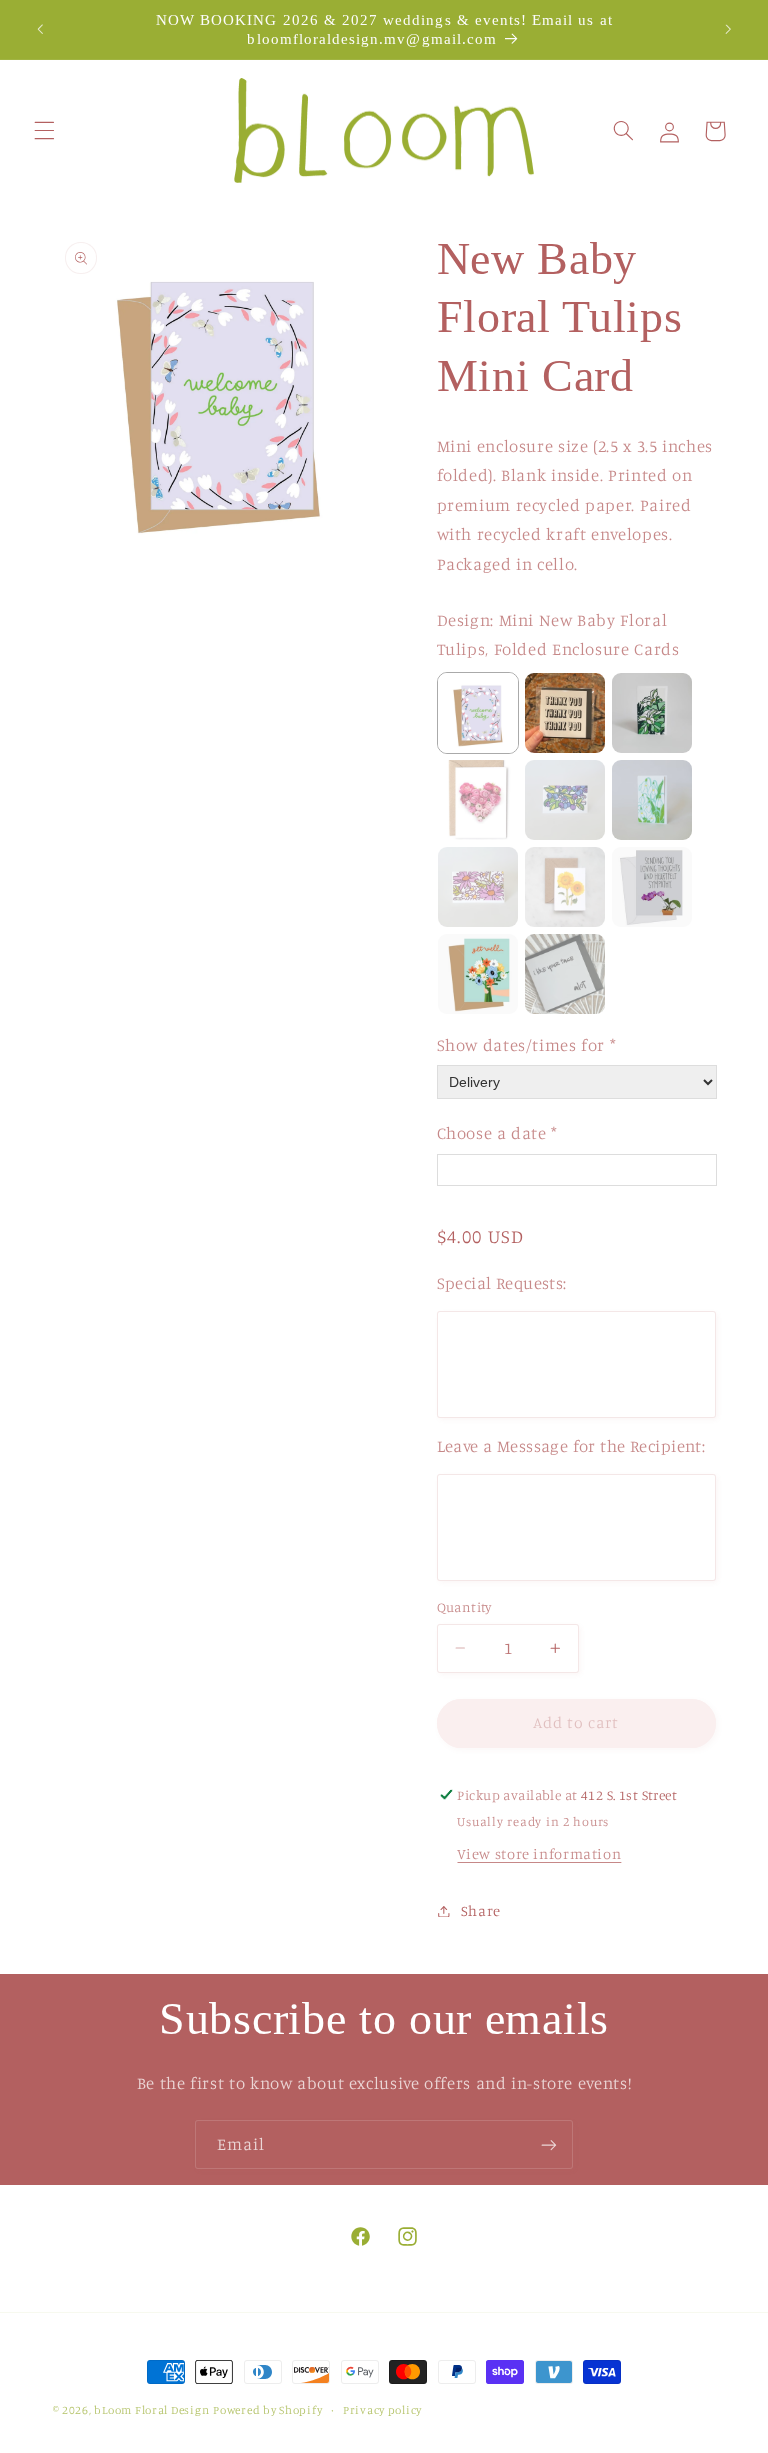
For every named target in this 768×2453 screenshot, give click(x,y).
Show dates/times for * (527, 1045)
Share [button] (481, 1910)
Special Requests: (502, 1283)
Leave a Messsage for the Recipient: (571, 1446)
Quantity (464, 1607)
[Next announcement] (728, 30)
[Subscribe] (549, 2144)
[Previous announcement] (40, 30)
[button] (44, 131)
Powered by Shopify (267, 2410)
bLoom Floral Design (151, 2410)
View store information (539, 1853)
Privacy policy (382, 2410)
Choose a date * (497, 1133)
